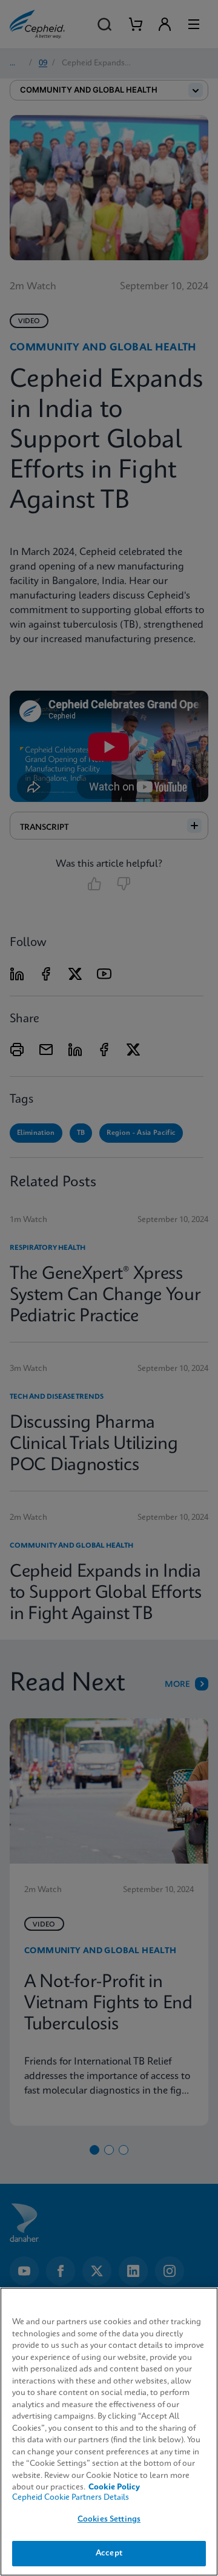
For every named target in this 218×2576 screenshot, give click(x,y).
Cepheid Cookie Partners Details (71, 2498)
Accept (109, 2553)
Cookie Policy (114, 2487)
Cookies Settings (109, 2519)
